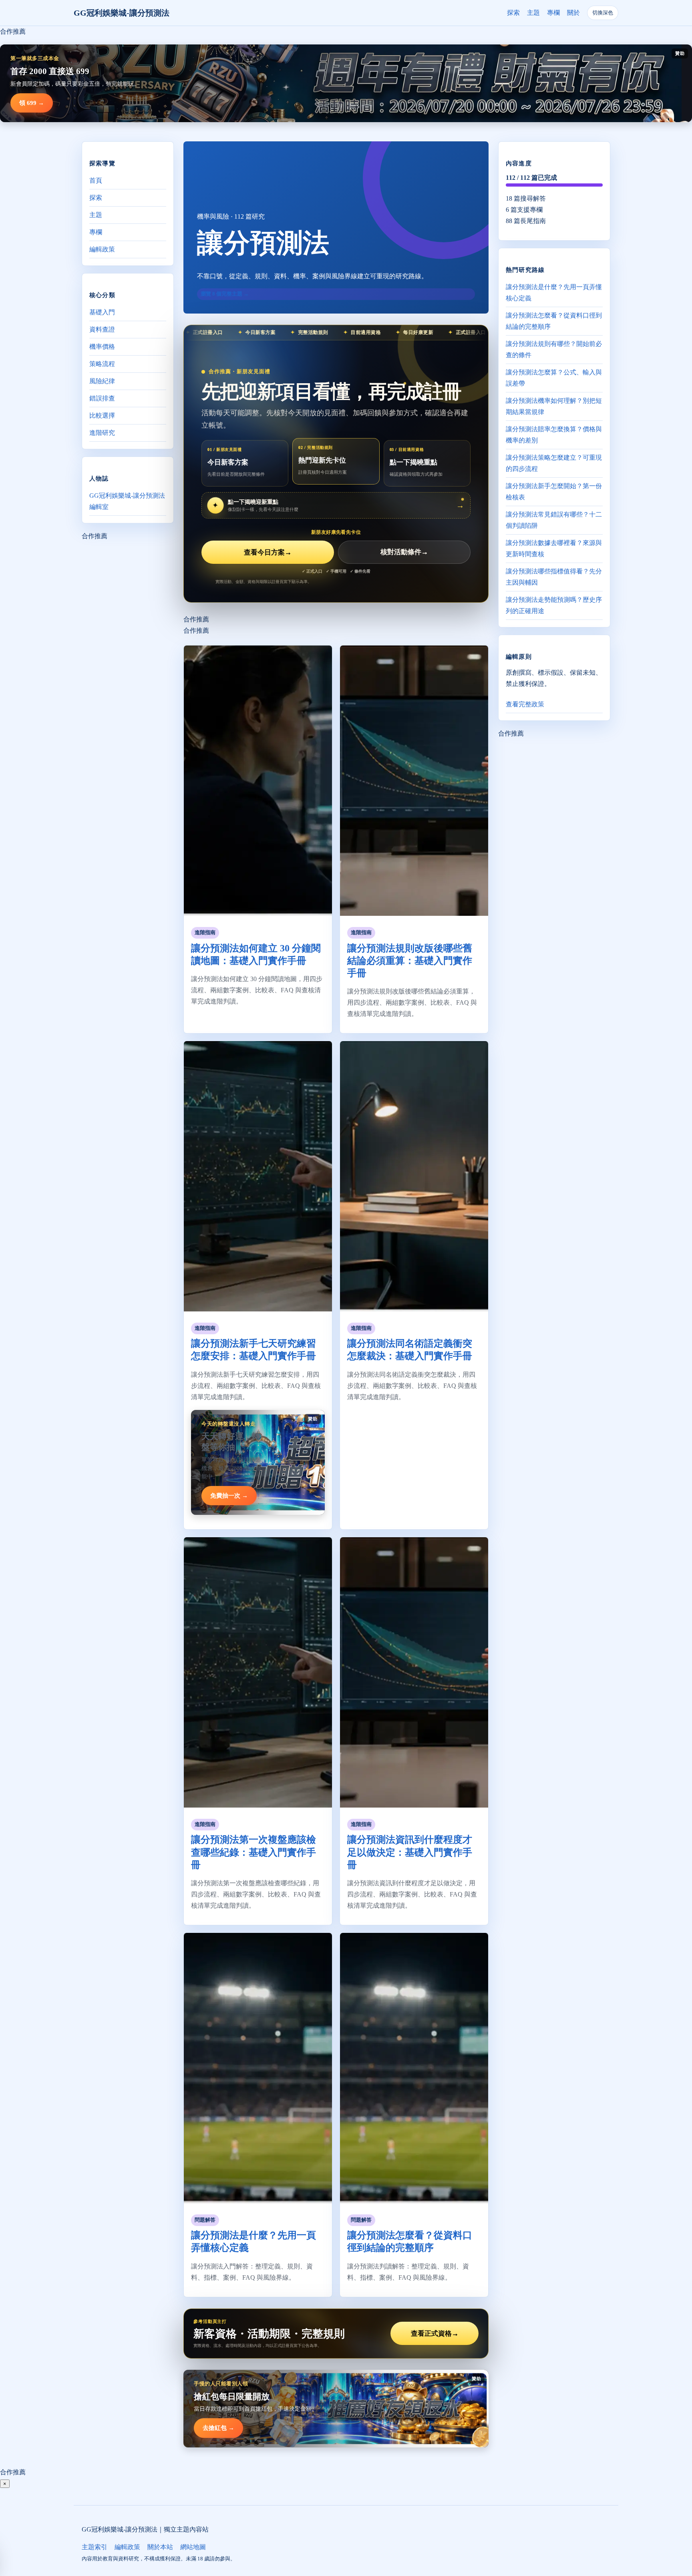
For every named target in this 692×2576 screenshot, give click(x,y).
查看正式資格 (435, 2334)
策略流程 (102, 364)
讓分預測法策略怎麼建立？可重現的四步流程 (554, 463)
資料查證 (102, 329)
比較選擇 (102, 415)
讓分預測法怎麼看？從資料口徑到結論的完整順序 (554, 321)
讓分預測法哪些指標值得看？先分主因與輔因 (554, 577)
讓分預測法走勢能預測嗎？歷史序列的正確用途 (554, 605)
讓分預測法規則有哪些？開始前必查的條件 (554, 349)
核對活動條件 (404, 552)
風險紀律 (102, 381)
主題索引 (95, 2547)
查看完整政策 (525, 704)
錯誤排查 (102, 398)
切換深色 (603, 13)
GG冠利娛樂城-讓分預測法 (122, 13)
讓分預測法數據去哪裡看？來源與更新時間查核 (554, 548)
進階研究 (102, 433)
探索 (513, 13)
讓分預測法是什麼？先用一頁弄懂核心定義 (554, 293)
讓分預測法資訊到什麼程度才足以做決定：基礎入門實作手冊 (410, 1852)
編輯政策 (102, 249)
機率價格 (102, 347)
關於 (573, 13)
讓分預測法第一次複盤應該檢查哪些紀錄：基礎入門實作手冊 (253, 1852)
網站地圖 (193, 2547)
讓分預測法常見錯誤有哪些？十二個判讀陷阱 (554, 520)
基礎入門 (102, 312)
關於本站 (160, 2547)
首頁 (96, 180)
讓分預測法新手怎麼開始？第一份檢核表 (554, 492)
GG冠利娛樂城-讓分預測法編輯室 (127, 501)
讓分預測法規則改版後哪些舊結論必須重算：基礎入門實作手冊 (410, 961)
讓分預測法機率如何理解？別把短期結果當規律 (554, 406)
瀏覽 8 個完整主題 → (225, 294)
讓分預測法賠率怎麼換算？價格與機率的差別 (554, 435)
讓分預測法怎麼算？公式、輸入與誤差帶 (554, 378)
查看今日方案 (268, 552)
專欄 (553, 13)
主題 (533, 13)
